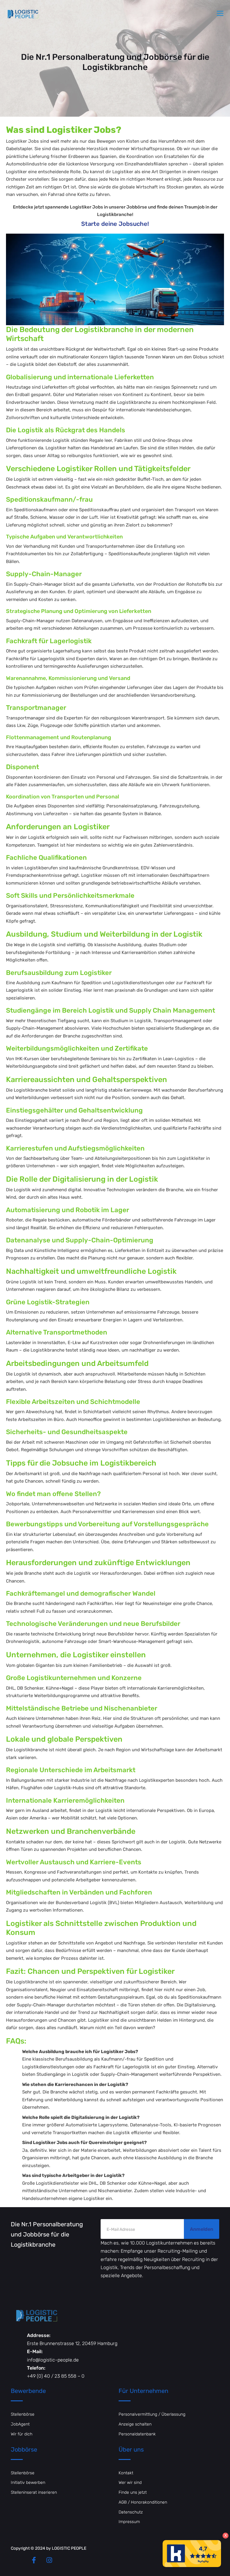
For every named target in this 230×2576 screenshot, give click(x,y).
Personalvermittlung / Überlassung (152, 2414)
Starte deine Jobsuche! (115, 224)
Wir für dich (22, 2434)
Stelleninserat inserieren (34, 2492)
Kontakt (126, 2473)
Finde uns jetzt (133, 2492)
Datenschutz (131, 2512)
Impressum (129, 2522)
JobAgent (20, 2424)
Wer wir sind (130, 2483)
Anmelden (202, 2229)
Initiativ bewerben (28, 2483)
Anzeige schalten (135, 2424)
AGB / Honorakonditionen (143, 2502)
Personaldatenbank (137, 2434)
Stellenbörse (23, 2414)
